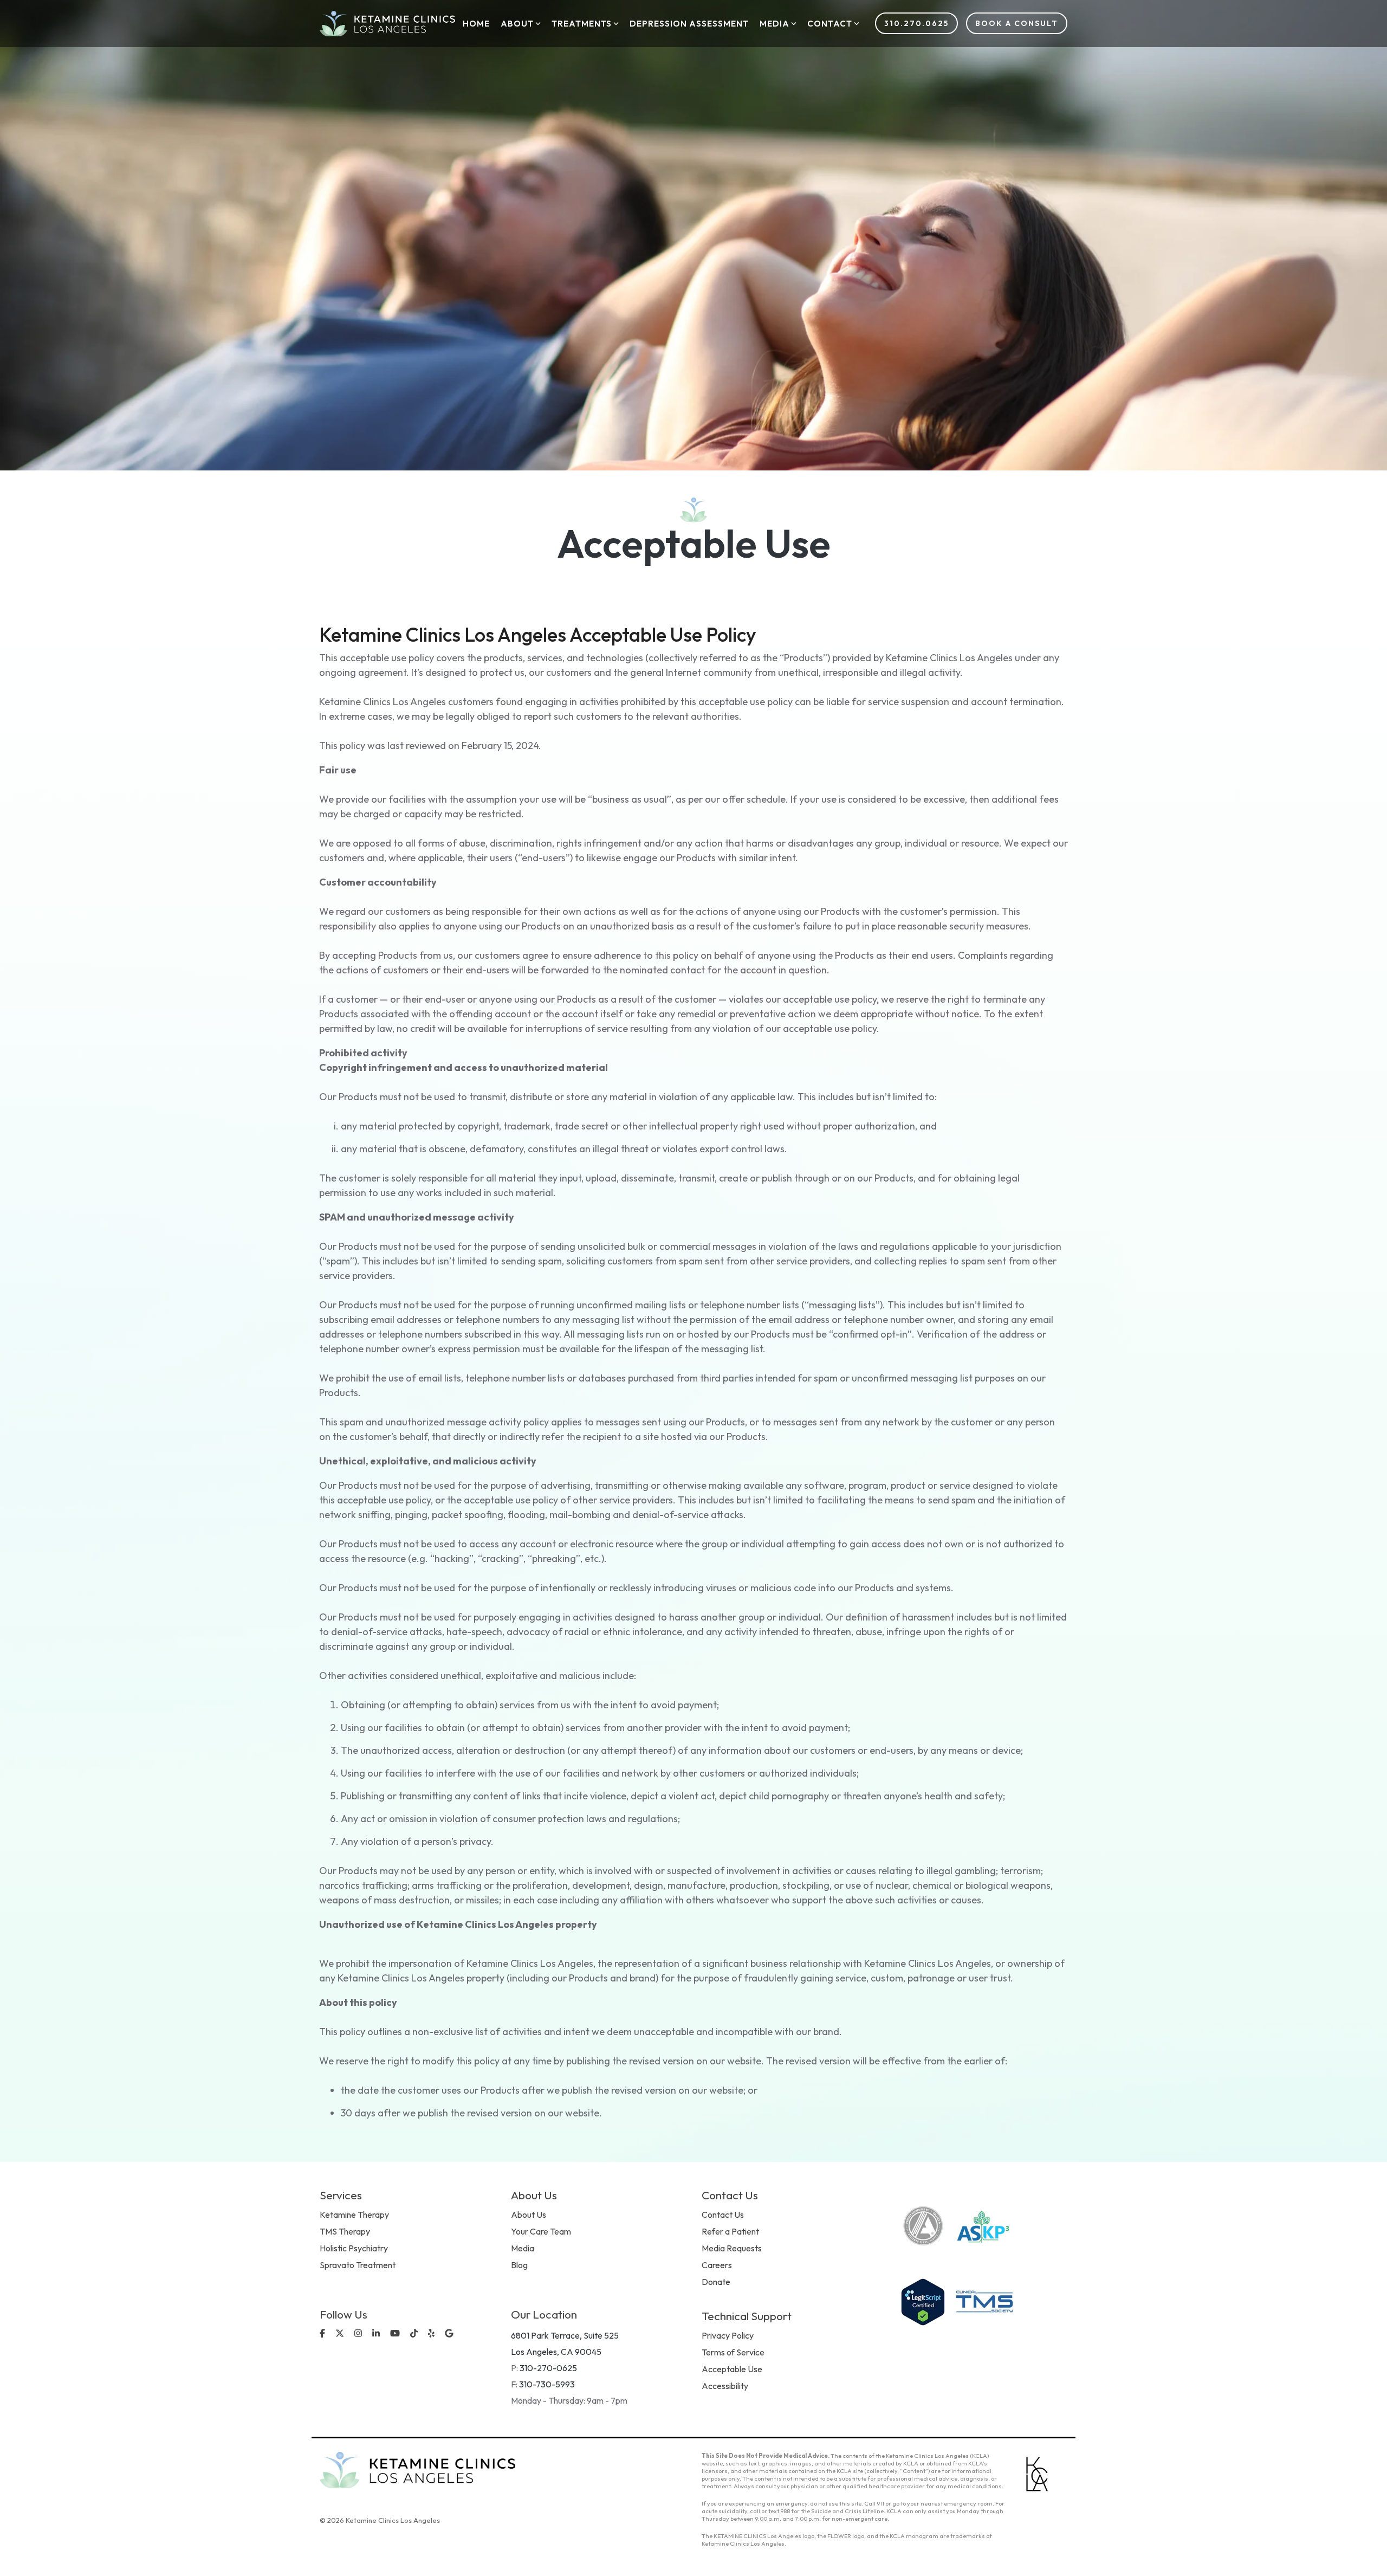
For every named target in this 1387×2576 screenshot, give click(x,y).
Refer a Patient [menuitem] (730, 2231)
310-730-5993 (547, 2384)
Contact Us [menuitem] (723, 2215)
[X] (341, 2334)
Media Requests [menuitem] (732, 2248)
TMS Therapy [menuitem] (345, 2231)
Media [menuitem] (523, 2248)
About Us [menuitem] (529, 2215)
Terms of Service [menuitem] (733, 2352)
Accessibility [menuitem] (725, 2386)
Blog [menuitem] (519, 2265)
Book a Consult (1017, 23)
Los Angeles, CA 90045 (556, 2352)
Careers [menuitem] (717, 2265)
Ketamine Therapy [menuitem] (354, 2215)
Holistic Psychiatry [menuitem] (354, 2248)
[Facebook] (323, 2334)
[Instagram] (359, 2334)
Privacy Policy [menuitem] (728, 2335)
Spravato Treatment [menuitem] (358, 2265)
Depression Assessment (689, 24)
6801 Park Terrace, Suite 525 (565, 2335)
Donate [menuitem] (716, 2282)
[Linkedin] (377, 2334)
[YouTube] (396, 2334)
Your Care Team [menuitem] (541, 2231)
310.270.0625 (916, 23)
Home (476, 24)
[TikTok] (415, 2334)
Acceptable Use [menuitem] (732, 2369)
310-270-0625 (548, 2368)
